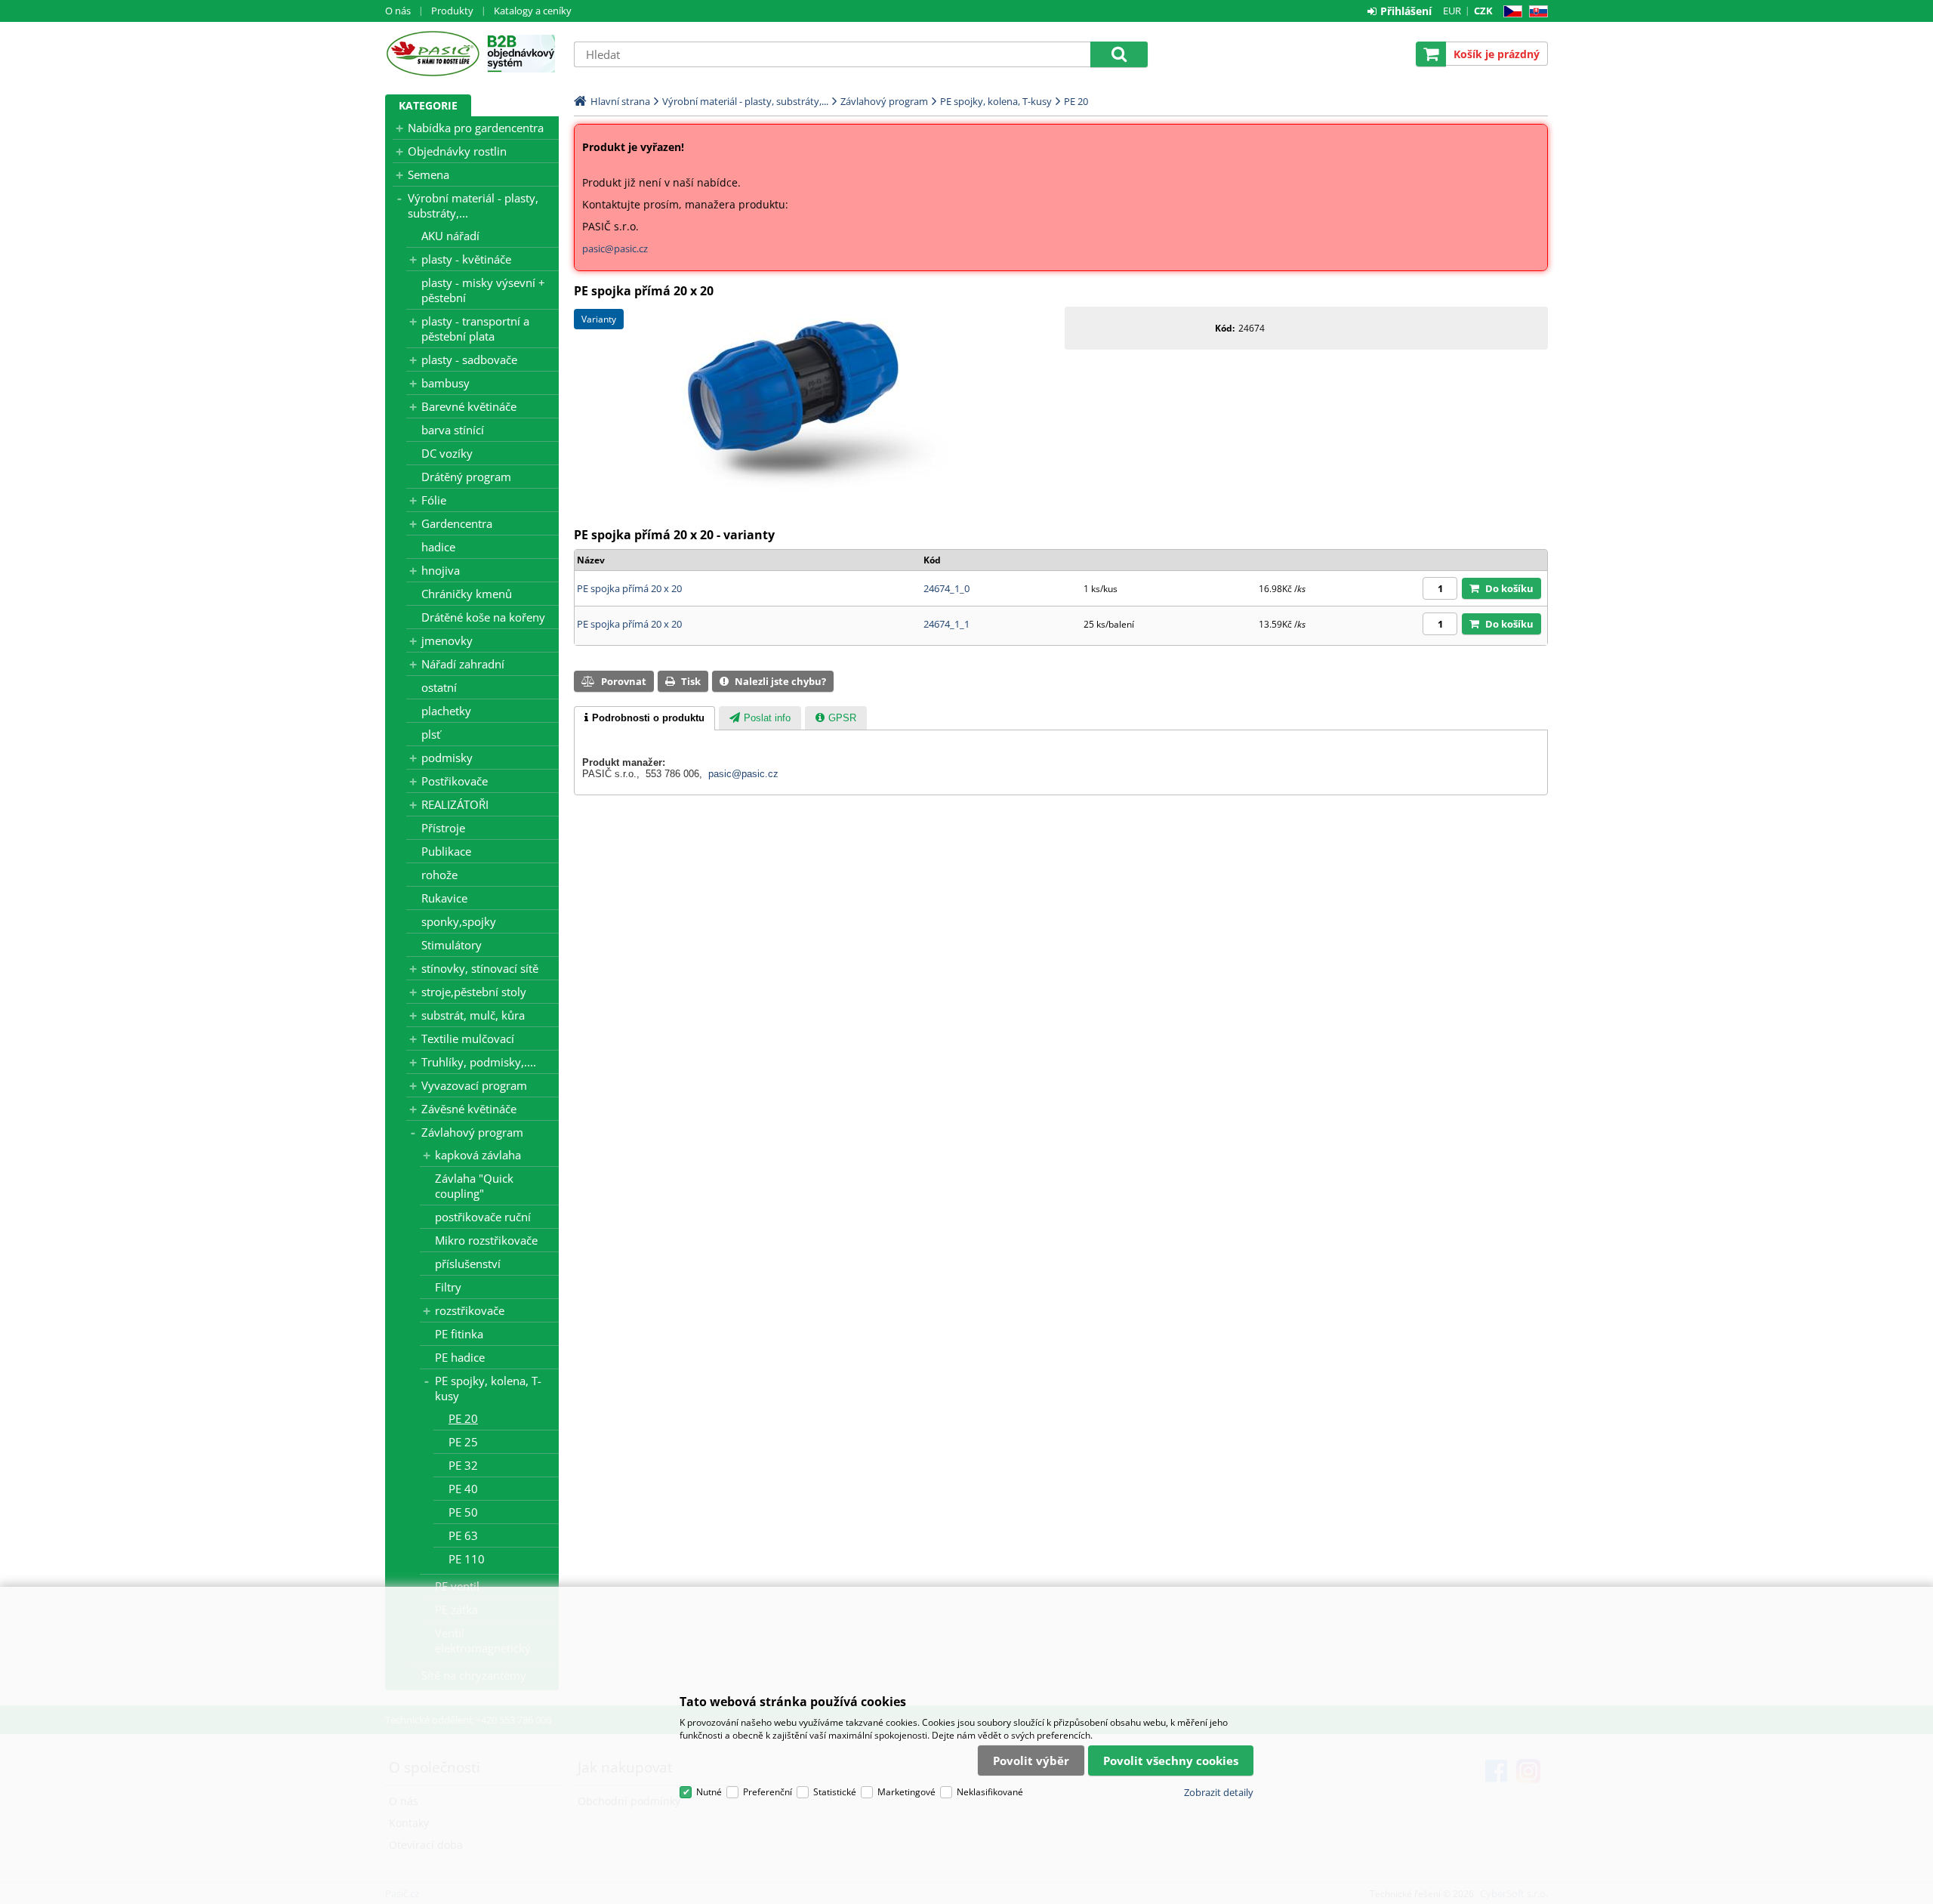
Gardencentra (457, 523)
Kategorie (428, 105)
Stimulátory (452, 945)
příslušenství (468, 1264)
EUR (1452, 11)
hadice (438, 547)
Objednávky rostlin (457, 151)
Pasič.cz (432, 54)
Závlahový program (472, 1132)
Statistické (835, 1792)
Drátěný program (466, 477)
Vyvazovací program (474, 1085)
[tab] (644, 718)
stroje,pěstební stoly (474, 992)
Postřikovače (455, 781)
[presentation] (644, 718)
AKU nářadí (450, 236)
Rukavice (444, 898)
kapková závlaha (478, 1155)
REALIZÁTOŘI (455, 804)
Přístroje (443, 828)
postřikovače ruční (483, 1217)
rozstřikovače (470, 1310)
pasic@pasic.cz (615, 248)
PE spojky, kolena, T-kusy (488, 1388)
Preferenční (768, 1792)
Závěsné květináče (469, 1109)
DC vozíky (447, 453)
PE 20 (463, 1418)
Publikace (446, 851)
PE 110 (467, 1559)
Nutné (709, 1792)
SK (1535, 12)
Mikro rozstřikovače (486, 1240)
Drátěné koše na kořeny (483, 617)
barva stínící (453, 430)
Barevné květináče (469, 406)
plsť (431, 734)
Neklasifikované (990, 1792)
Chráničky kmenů (467, 594)
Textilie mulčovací (468, 1038)
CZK (1483, 11)
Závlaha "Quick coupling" (474, 1186)
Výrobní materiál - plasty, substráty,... (473, 205)
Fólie (434, 500)
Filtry (448, 1287)
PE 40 (463, 1489)
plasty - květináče (466, 259)
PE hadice (460, 1357)
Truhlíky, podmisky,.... (479, 1062)
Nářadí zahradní (463, 664)
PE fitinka (459, 1334)
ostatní (439, 687)
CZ (1510, 12)
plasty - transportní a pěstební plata (475, 329)
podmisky (447, 758)
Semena (429, 174)
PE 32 (463, 1465)
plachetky (446, 711)
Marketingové (906, 1792)
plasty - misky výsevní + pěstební (483, 290)
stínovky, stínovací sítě (480, 968)
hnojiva (441, 570)
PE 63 (463, 1535)
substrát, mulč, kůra (473, 1015)
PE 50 (463, 1512)
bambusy (445, 383)
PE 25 (463, 1442)
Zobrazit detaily (1219, 1792)
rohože (439, 875)
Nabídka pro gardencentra (476, 128)
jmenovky (447, 640)
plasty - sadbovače (469, 360)
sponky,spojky (459, 921)
